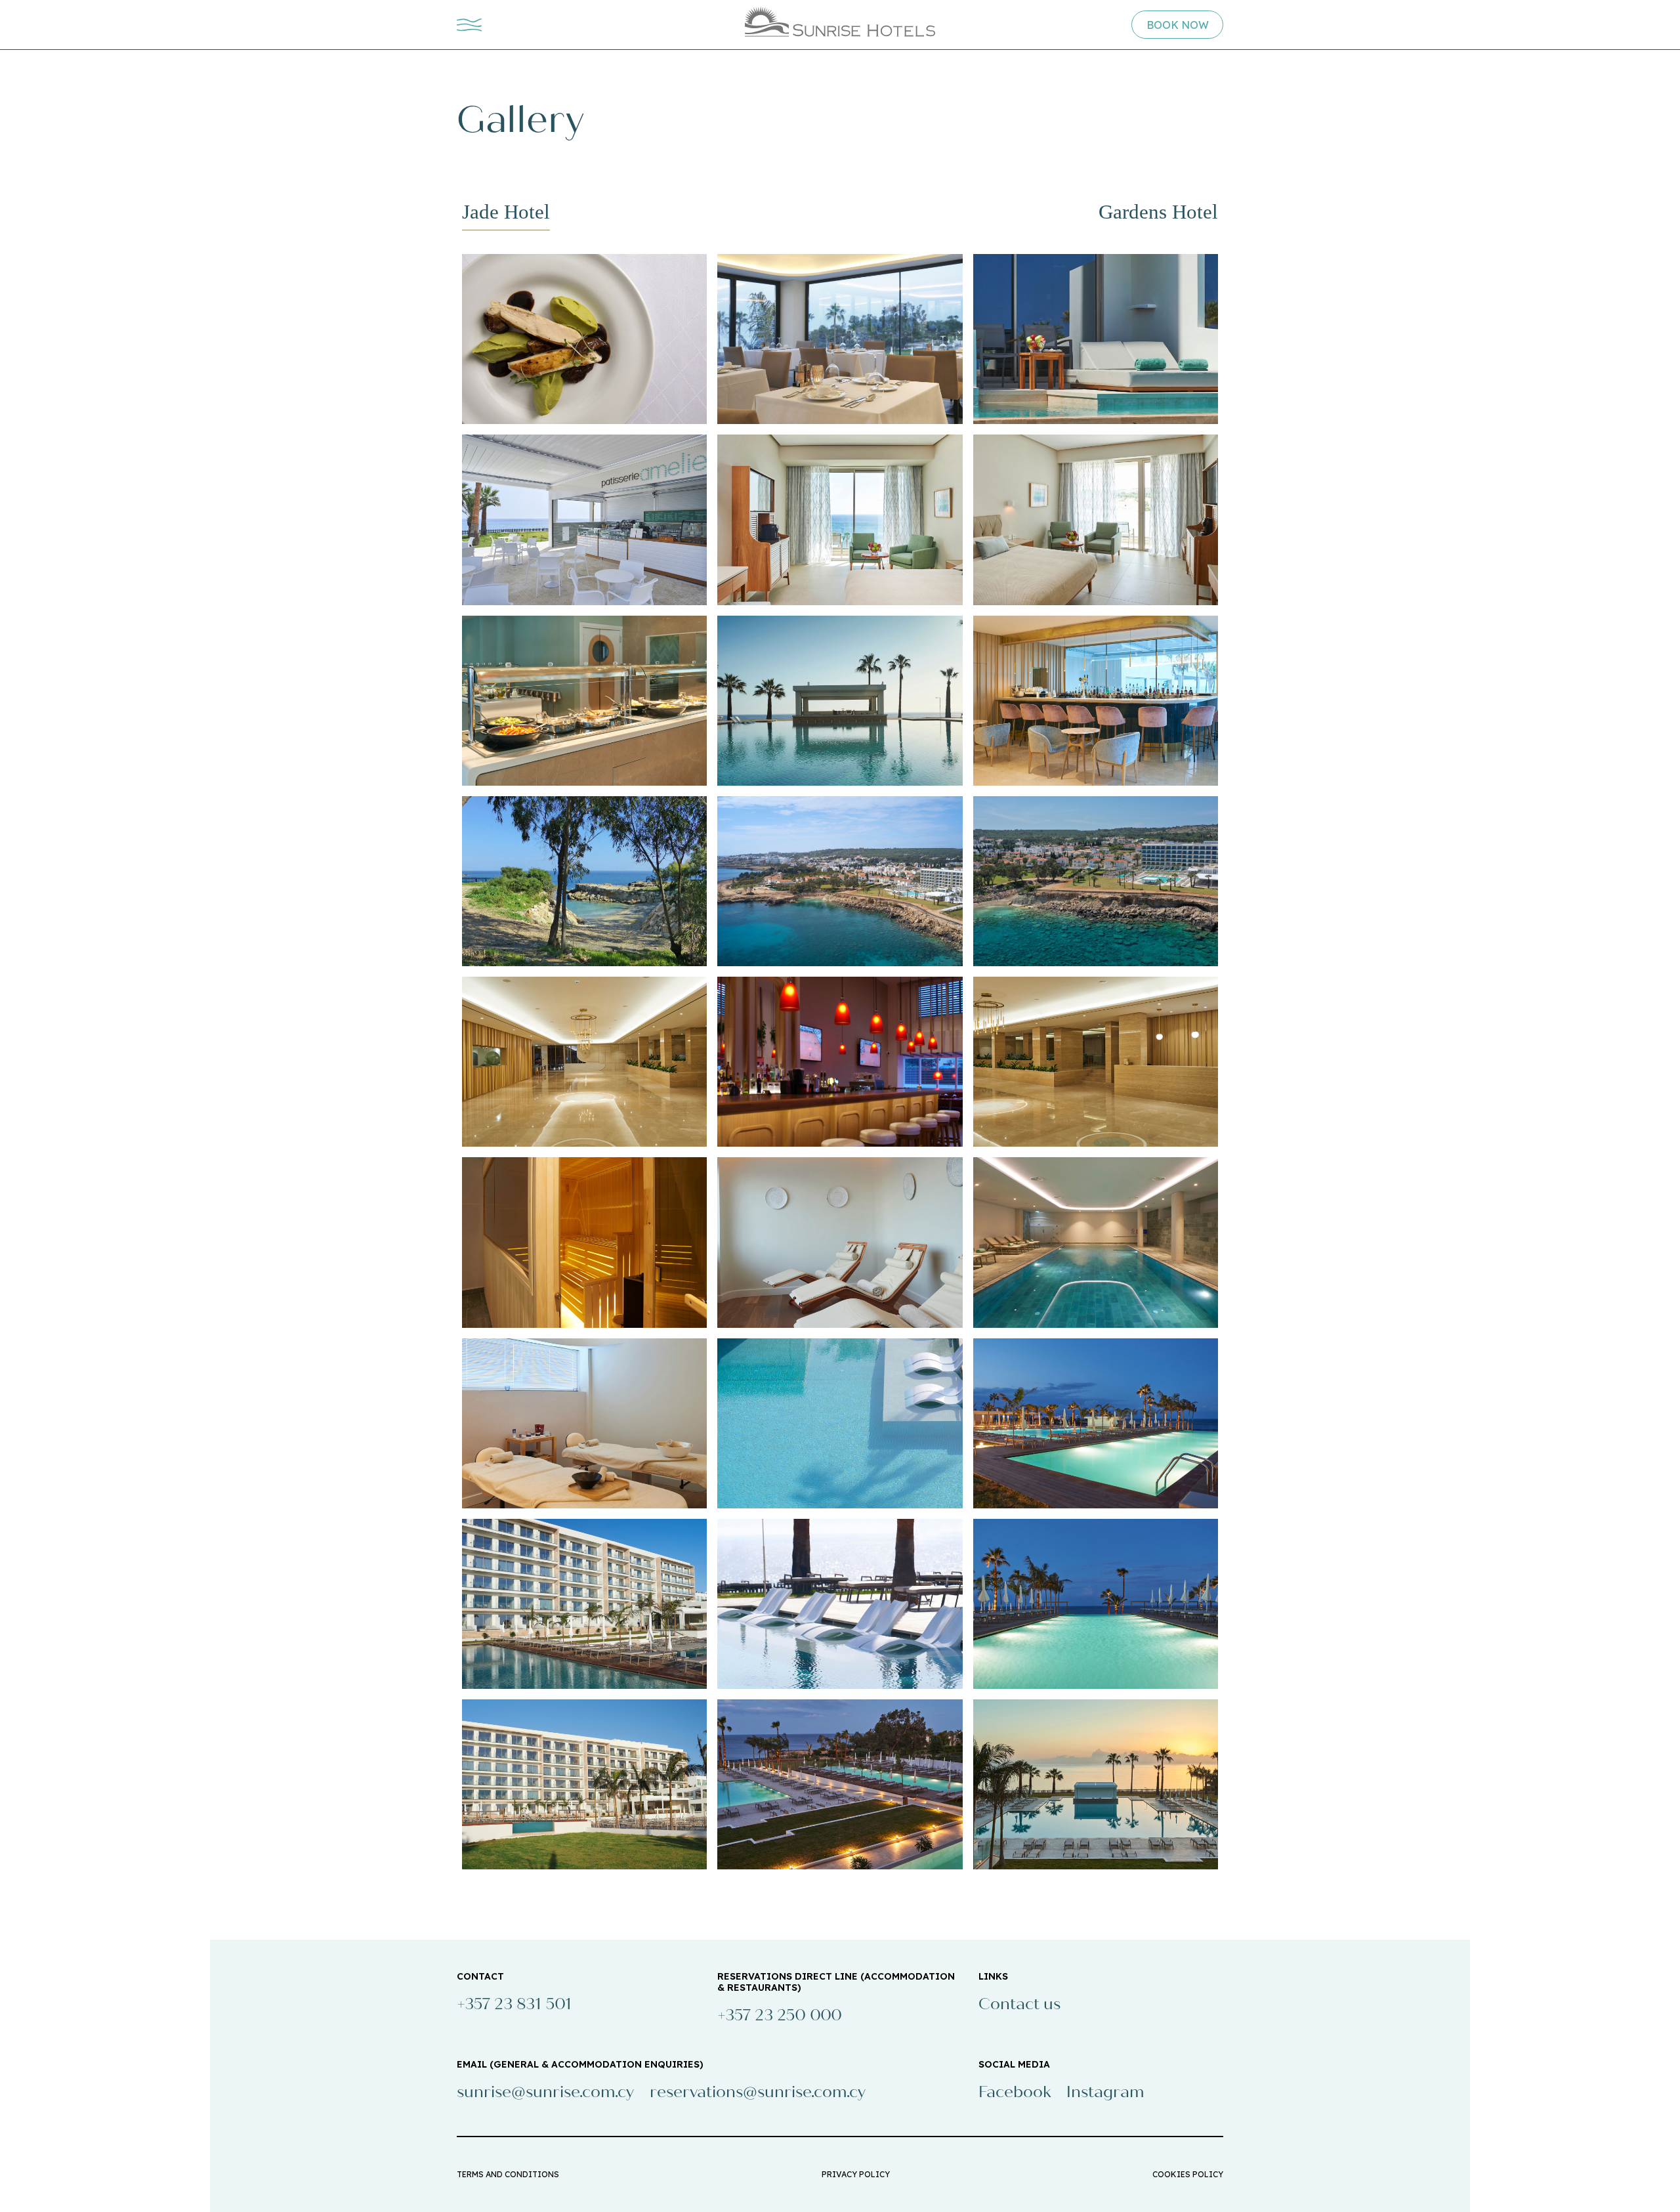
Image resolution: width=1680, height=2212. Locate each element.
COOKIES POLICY (1188, 2174)
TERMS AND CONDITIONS (508, 2174)
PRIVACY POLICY (856, 2174)
